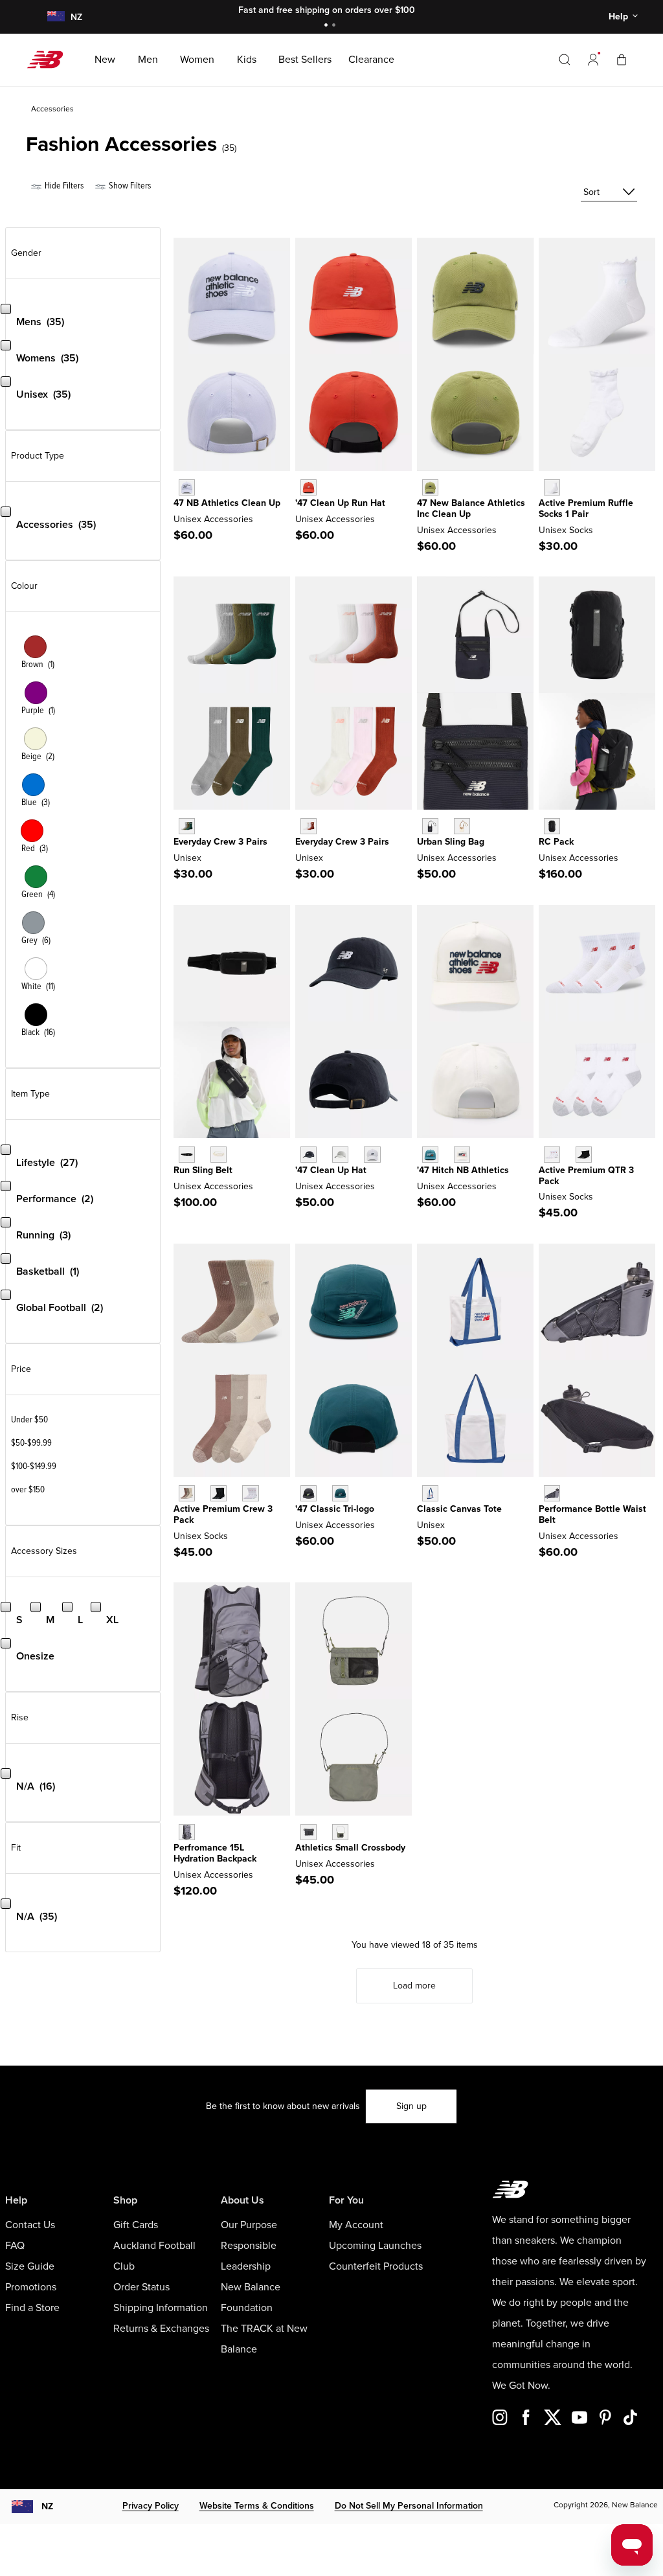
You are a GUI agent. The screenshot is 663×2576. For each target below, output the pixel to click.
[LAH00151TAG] (340, 1155)
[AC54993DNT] (430, 826)
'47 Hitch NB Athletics (463, 1170)
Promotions (31, 2287)
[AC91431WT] (552, 487)
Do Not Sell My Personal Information (409, 2506)
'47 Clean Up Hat (331, 1170)
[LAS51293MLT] (187, 826)
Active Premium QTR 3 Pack (586, 1176)
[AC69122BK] (584, 1155)
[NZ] (55, 17)
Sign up (411, 2106)
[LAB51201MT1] (187, 1832)
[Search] (565, 60)
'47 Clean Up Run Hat (340, 503)
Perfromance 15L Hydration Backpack (215, 1853)
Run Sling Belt (203, 1170)
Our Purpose (249, 2225)
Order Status (141, 2287)
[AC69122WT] (552, 1155)
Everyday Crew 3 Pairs (220, 842)
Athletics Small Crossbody (350, 1848)
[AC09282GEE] (430, 487)
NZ (47, 2506)
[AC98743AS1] (187, 1493)
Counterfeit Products (376, 2266)
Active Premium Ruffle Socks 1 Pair (586, 508)
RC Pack (556, 842)
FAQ (15, 2246)
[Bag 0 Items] (622, 59)
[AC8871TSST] (219, 1155)
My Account (356, 2225)
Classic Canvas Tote (459, 1509)
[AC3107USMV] (187, 487)
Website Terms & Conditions (257, 2506)
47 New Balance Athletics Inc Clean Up (471, 508)
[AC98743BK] (219, 1493)
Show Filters (129, 186)
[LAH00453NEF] (309, 487)
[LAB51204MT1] (552, 1493)
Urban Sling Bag (451, 842)
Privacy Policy (151, 2506)
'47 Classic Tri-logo (335, 1509)
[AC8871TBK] (187, 1155)
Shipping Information (161, 2308)
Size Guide (30, 2266)
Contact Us (30, 2225)
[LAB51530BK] (309, 1832)
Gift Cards (136, 2225)
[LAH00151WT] (372, 1155)
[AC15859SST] (462, 1155)
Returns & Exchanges (161, 2329)
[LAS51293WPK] (309, 826)
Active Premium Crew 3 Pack (223, 1514)
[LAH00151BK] (309, 1155)
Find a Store (32, 2308)
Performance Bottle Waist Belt (592, 1514)
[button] (593, 60)
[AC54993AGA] (462, 826)
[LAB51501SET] (430, 1493)
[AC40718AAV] (340, 1493)
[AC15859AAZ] (430, 1155)
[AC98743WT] (250, 1493)
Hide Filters (63, 186)
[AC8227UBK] (552, 826)
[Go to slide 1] (328, 26)
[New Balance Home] (50, 60)
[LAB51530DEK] (340, 1832)
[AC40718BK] (309, 1493)
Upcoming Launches (375, 2246)
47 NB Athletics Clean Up (227, 503)
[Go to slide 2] (335, 26)
